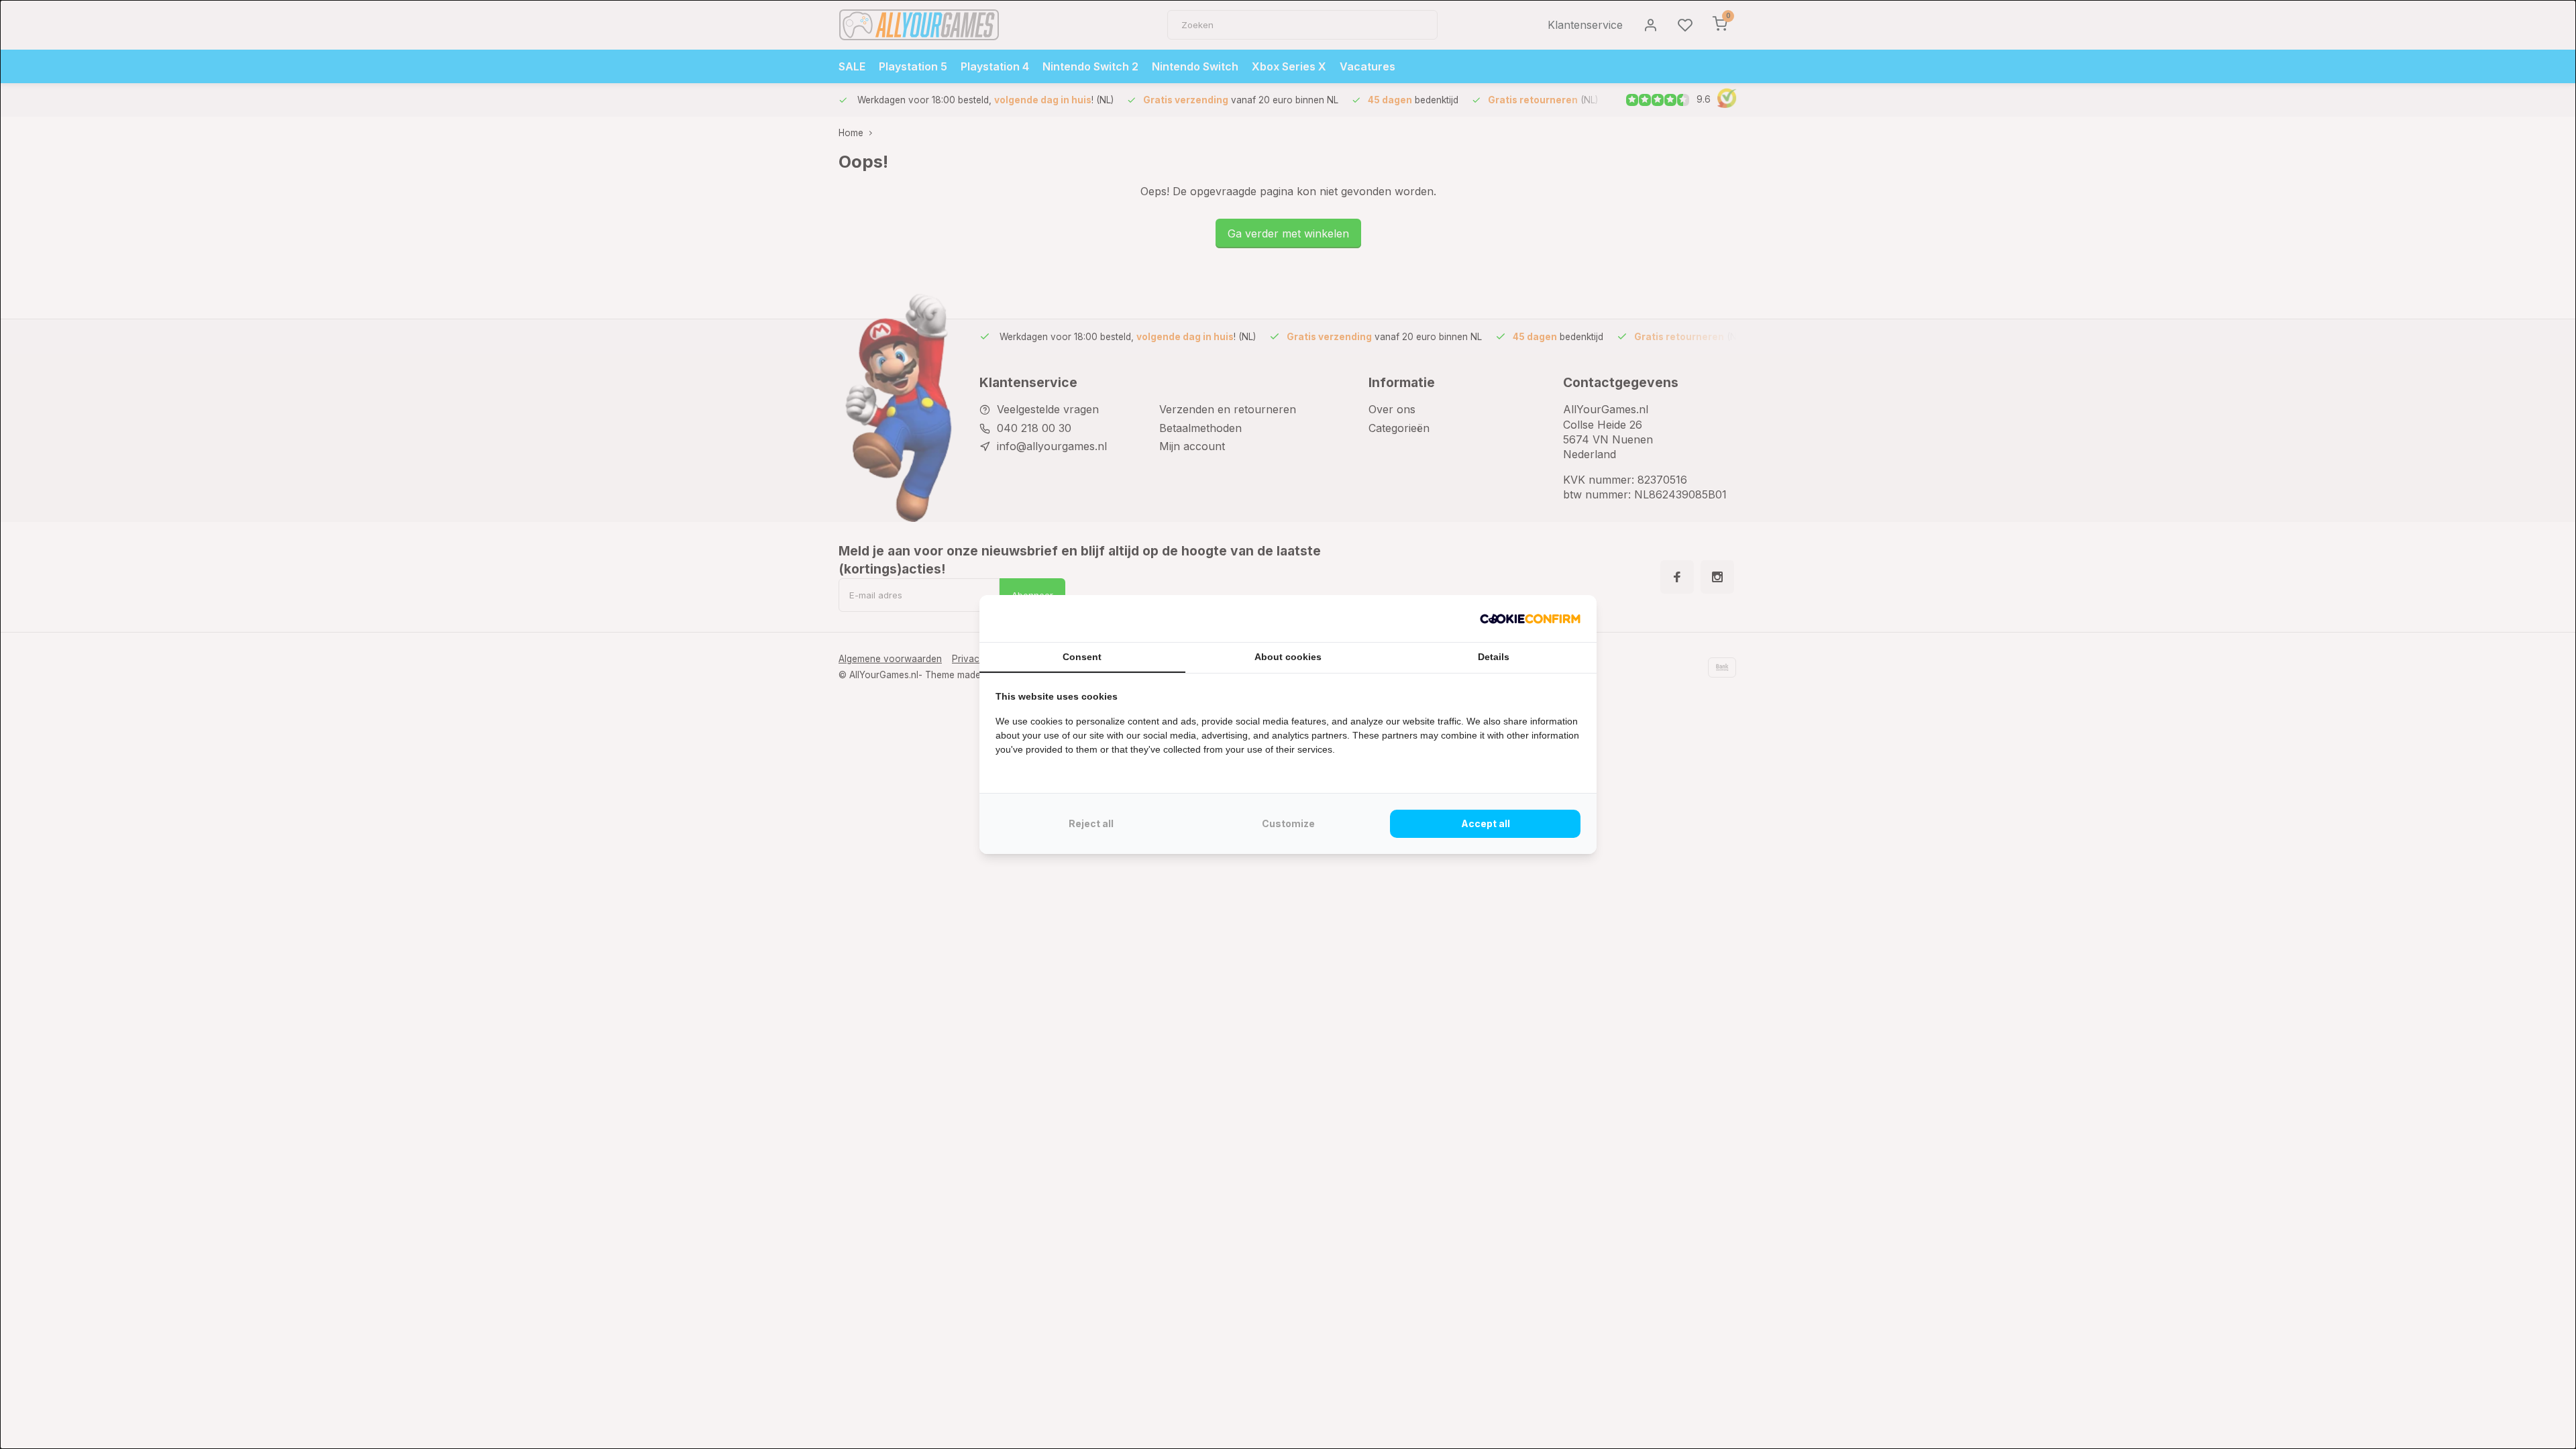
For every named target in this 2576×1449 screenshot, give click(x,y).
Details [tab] (1494, 657)
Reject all (1091, 823)
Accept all (1486, 823)
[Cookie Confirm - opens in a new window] (1530, 619)
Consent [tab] (1082, 657)
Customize (1288, 823)
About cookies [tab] (1288, 657)
